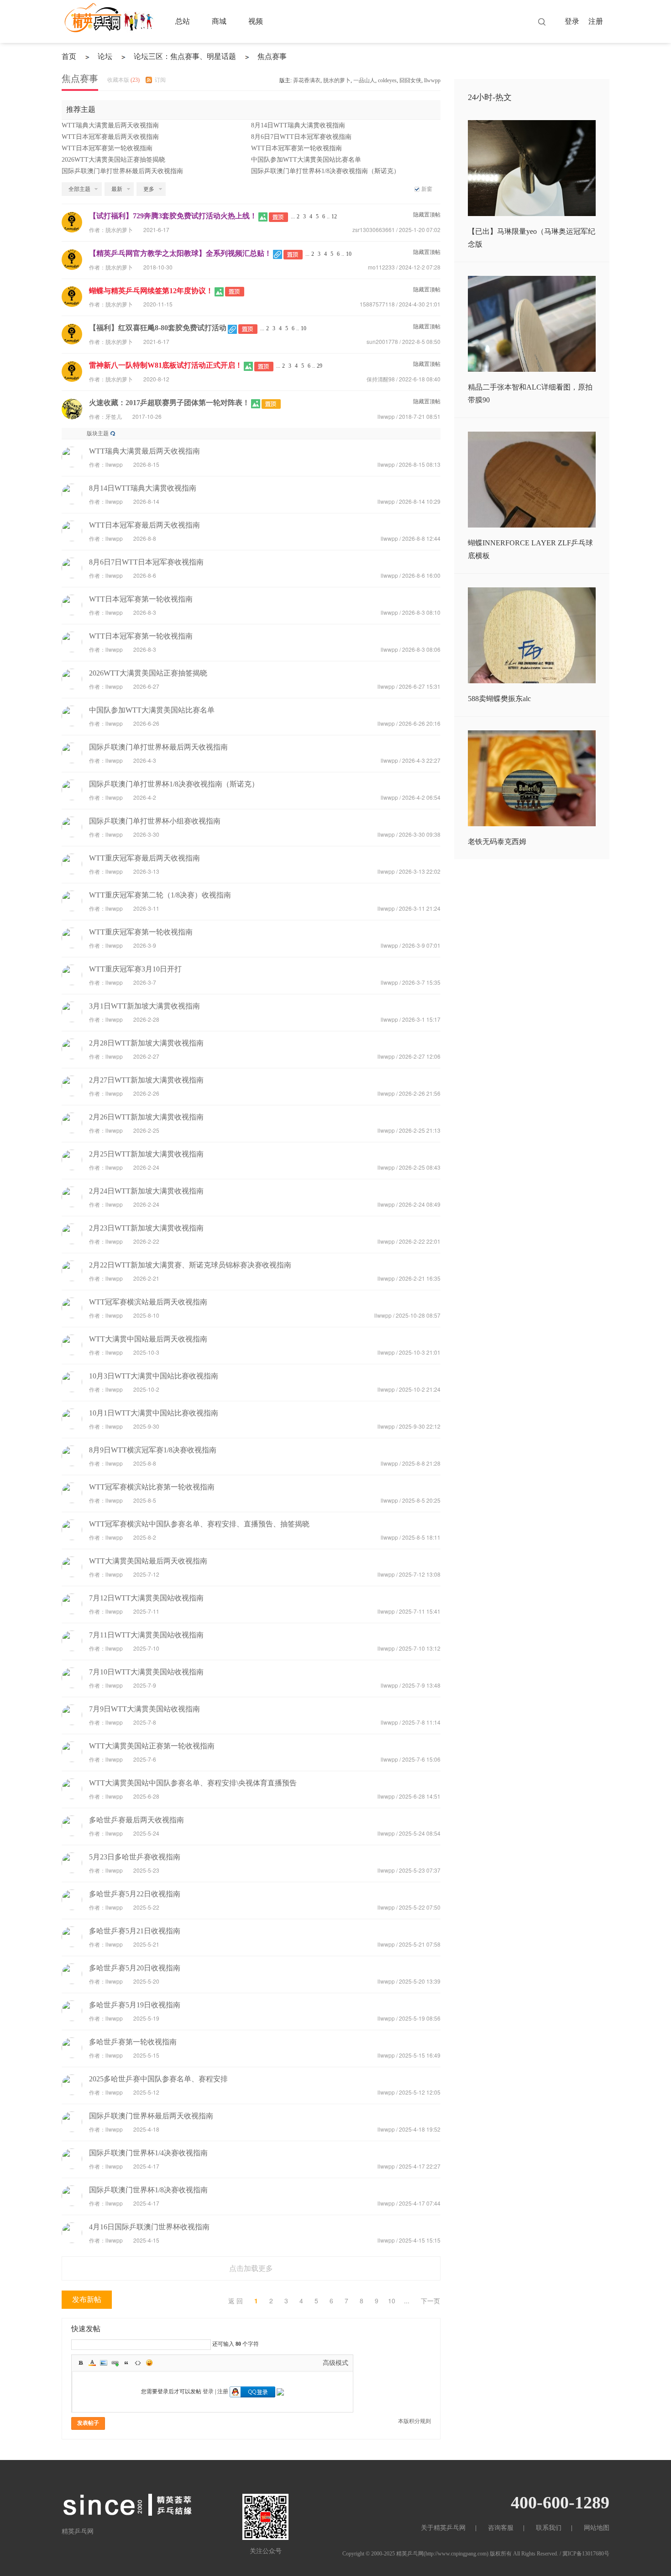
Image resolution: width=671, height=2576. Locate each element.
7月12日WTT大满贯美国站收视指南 (146, 1598)
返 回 (236, 2301)
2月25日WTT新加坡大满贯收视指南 (146, 1154)
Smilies (149, 2363)
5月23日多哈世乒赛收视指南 (135, 1857)
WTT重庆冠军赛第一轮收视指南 (141, 932)
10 (349, 254)
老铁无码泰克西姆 (497, 842)
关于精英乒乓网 (443, 2528)
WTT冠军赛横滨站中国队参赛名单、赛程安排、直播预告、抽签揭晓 (199, 1524)
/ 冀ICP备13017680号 (585, 2554)
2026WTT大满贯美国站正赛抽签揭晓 (113, 160)
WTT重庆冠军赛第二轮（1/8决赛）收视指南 (160, 895)
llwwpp (432, 80)
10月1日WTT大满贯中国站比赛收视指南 (154, 1413)
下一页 (430, 2301)
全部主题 (79, 189)
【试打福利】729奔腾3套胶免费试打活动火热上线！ (173, 216)
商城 (219, 21)
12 (334, 216)
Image (104, 2363)
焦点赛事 (272, 56)
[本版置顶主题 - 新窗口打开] (271, 403)
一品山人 (364, 80)
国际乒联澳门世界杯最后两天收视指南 (151, 2116)
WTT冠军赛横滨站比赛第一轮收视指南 (152, 1487)
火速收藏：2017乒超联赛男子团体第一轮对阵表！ (169, 403)
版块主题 (98, 433)
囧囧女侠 (410, 80)
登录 (572, 21)
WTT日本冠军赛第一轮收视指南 (107, 148)
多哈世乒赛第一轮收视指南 (133, 2042)
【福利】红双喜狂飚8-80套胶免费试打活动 (158, 328)
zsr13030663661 (374, 230)
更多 (149, 189)
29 (320, 366)
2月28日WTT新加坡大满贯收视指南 (146, 1043)
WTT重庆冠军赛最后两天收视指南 (144, 858)
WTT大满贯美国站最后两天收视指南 (148, 1561)
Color (92, 2363)
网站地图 (597, 2528)
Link (115, 2363)
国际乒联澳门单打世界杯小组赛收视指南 (155, 821)
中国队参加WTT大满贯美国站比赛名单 (306, 160)
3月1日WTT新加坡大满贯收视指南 (144, 1006)
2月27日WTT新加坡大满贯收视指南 (146, 1080)
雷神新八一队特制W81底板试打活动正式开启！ (166, 365)
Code (138, 2363)
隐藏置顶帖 (427, 215)
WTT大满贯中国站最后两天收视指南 (148, 1339)
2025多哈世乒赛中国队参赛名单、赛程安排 (158, 2079)
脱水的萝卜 (337, 80)
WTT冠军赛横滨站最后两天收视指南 (148, 1302)
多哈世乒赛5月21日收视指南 (135, 1931)
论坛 (105, 56)
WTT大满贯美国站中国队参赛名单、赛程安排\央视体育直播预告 (193, 1783)
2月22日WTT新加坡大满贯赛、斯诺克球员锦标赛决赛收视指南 (190, 1265)
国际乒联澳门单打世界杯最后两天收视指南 (122, 171)
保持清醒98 (381, 379)
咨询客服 (501, 2528)
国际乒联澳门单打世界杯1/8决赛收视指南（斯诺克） (325, 171)
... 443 (407, 2302)
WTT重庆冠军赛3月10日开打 (135, 969)
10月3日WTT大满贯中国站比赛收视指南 (154, 1376)
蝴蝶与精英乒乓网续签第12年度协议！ (151, 291)
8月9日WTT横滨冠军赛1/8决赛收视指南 (153, 1450)
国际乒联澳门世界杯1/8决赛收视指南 (148, 2190)
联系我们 (549, 2528)
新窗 (427, 189)
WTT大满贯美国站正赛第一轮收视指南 (152, 1746)
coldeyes (387, 80)
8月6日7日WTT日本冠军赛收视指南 (301, 137)
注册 (596, 21)
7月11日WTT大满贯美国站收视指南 (146, 1635)
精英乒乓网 (410, 2554)
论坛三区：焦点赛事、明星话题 (185, 56)
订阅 (160, 80)
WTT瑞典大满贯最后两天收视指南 (110, 125)
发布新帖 (87, 2299)
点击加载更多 (251, 2268)
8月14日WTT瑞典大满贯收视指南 (298, 125)
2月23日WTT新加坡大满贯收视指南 (146, 1228)
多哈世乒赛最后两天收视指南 (136, 1820)
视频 (256, 21)
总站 (183, 21)
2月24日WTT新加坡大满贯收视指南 (146, 1191)
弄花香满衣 (307, 80)
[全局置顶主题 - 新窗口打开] (279, 216)
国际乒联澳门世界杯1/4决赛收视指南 (148, 2153)
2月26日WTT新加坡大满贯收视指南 (146, 1117)
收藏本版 (123, 80)
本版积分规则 (414, 2421)
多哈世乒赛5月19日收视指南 (135, 2005)
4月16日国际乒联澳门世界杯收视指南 (149, 2227)
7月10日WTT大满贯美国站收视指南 (146, 1672)
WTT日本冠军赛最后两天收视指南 (110, 137)
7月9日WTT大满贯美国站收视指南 (144, 1709)
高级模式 (335, 2363)
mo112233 (381, 267)
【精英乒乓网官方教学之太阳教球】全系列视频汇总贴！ (180, 253)
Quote (126, 2363)
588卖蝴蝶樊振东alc (499, 699)
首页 (69, 56)
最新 (117, 189)
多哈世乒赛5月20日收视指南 (135, 1968)
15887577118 (377, 304)
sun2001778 (382, 341)
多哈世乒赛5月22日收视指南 (135, 1894)
